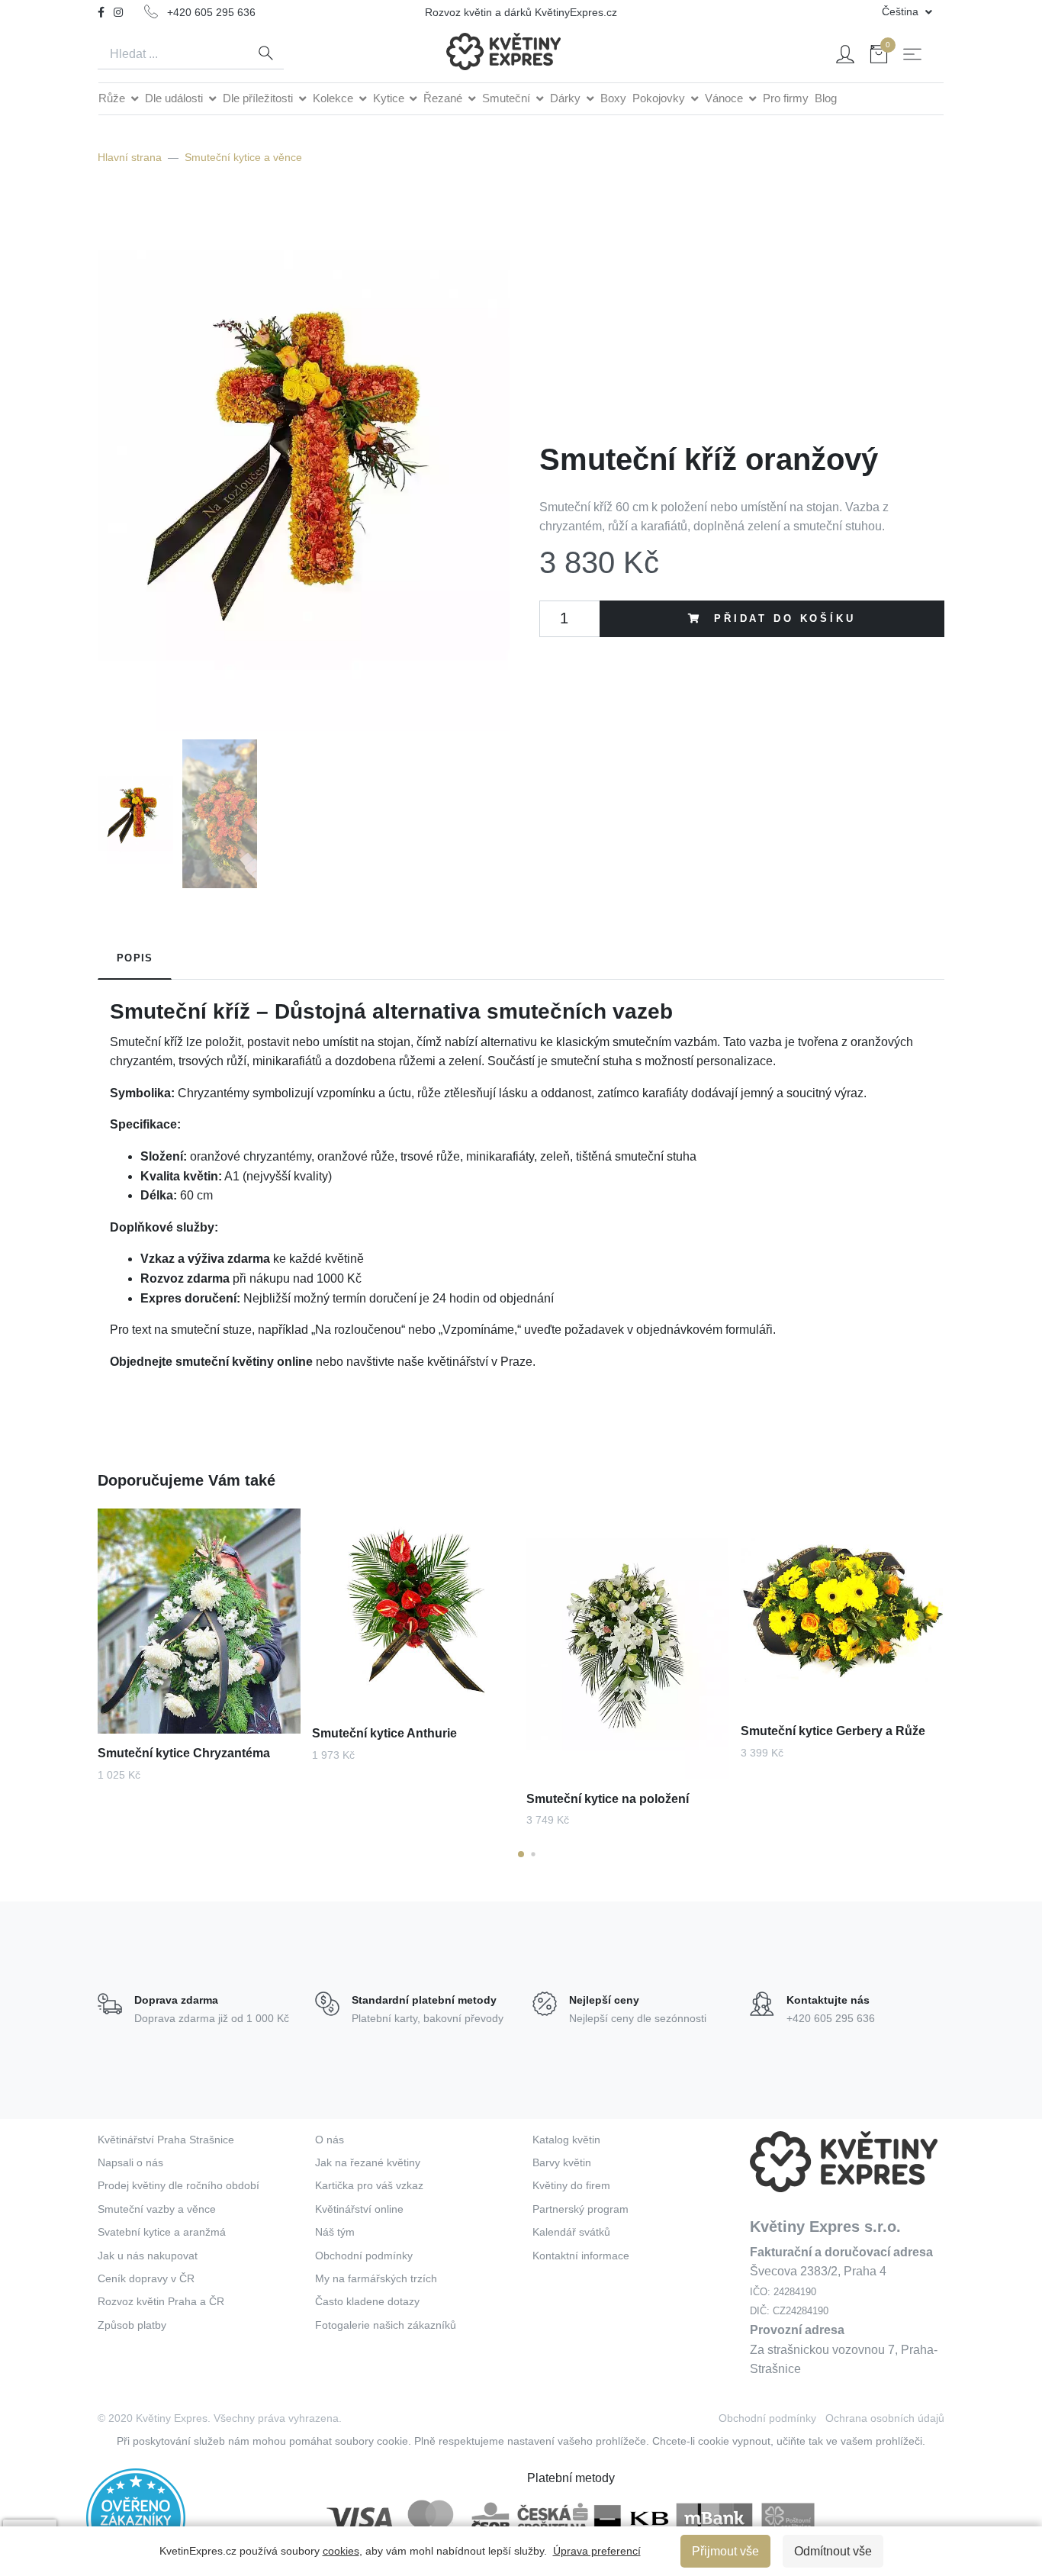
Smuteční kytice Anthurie (384, 1733)
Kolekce (334, 98)
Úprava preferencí (597, 2551)
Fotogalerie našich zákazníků (386, 2325)
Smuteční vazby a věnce (157, 2209)
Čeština (902, 11)
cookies (341, 2551)
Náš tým (335, 2232)
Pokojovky (660, 98)
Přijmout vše (725, 2551)
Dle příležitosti (259, 98)
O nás (330, 2140)
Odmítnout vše (833, 2551)
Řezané (444, 98)
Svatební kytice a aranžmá (162, 2232)
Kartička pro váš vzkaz (369, 2185)
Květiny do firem (571, 2185)
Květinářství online (359, 2209)
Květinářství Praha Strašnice (166, 2140)
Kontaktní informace (581, 2256)
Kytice (390, 98)
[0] (879, 57)
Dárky (567, 98)
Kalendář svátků (571, 2232)
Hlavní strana (130, 157)
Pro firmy (786, 98)
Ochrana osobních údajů (885, 2418)
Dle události (175, 98)
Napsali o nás (130, 2162)
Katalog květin (566, 2140)
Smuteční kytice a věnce (243, 157)
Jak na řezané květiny (368, 2162)
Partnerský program (580, 2209)
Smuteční (508, 98)
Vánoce (725, 98)
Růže (113, 98)
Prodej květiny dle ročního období (178, 2185)
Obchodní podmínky (364, 2256)
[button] (521, 1854)
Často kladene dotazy (367, 2301)
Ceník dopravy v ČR (146, 2278)
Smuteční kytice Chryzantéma (184, 1753)
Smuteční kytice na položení (608, 1799)
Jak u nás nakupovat (148, 2256)
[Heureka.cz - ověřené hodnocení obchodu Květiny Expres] (136, 2517)
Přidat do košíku (781, 618)
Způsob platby (132, 2325)
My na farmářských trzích (376, 2278)
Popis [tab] (135, 958)
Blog (826, 98)
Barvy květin (562, 2162)
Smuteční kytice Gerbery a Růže (833, 1731)
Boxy (613, 98)
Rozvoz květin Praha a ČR (161, 2301)
